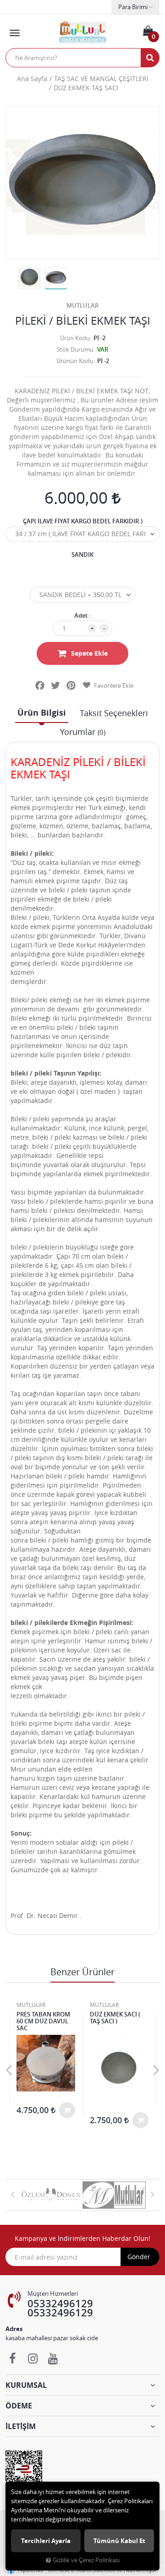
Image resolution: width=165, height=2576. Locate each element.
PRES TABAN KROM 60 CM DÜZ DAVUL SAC (43, 2021)
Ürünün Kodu (75, 361)
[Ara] (150, 58)
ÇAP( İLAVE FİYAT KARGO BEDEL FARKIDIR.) (83, 521)
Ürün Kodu (75, 338)
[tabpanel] (56, 278)
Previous (9, 2070)
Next (156, 2070)
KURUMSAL (26, 2385)
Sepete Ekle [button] (89, 653)
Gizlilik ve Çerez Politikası (86, 2560)
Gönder (139, 2257)
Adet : (82, 615)
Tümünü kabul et (119, 2541)
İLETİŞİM (21, 2426)
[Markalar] (51, 2195)
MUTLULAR (82, 305)
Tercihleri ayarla (46, 2541)
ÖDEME (19, 2406)
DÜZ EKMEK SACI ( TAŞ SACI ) (115, 2018)
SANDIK (82, 554)
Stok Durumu (75, 349)
